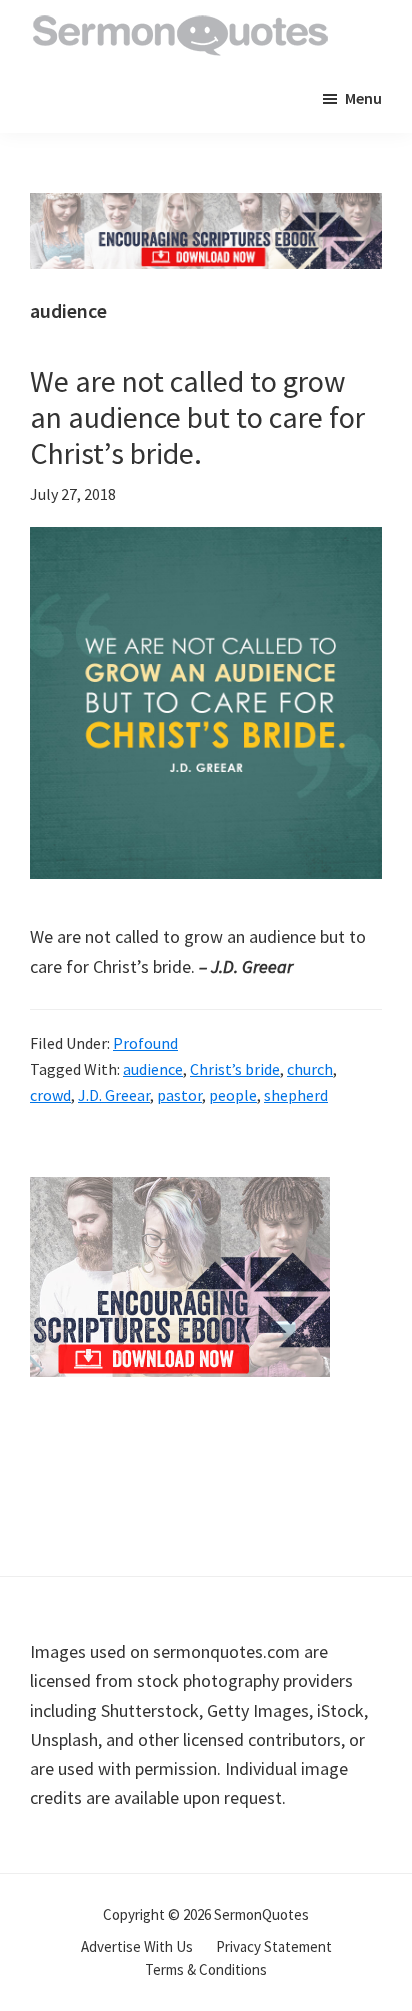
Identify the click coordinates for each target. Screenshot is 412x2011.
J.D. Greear (114, 1095)
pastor (179, 1095)
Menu (363, 98)
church (310, 1069)
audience (153, 1069)
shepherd (296, 1095)
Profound (145, 1043)
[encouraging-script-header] (206, 207)
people (233, 1095)
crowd (50, 1095)
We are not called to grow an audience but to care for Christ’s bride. (197, 417)
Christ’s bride (235, 1069)
